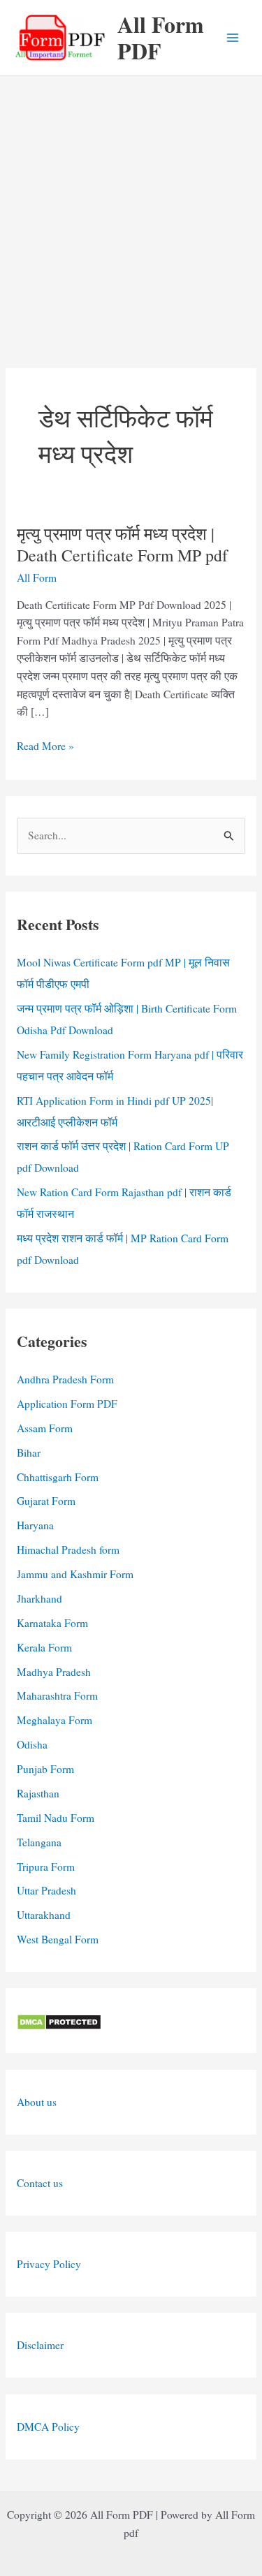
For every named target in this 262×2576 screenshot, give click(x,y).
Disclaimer (40, 2345)
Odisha (32, 1744)
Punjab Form (45, 1769)
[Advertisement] (131, 214)
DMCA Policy (48, 2427)
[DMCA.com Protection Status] (59, 2020)
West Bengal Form (58, 1939)
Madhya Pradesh (54, 1672)
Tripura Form (46, 1867)
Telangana (39, 1842)
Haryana (35, 1525)
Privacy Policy (49, 2264)
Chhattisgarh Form (58, 1477)
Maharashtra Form (57, 1695)
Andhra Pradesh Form (65, 1379)
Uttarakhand (44, 1915)
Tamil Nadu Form (56, 1818)
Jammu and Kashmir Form (75, 1574)
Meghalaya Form (54, 1720)
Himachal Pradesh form (68, 1550)
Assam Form (45, 1428)
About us (37, 2102)
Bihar (29, 1452)
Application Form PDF (67, 1404)
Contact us (40, 2183)
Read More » (45, 747)
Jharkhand (39, 1598)
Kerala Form (44, 1647)
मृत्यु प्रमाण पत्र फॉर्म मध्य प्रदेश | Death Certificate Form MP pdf (122, 544)
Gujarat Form (46, 1501)
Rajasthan (38, 1793)
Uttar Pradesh (46, 1890)
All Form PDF (161, 37)
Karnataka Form (52, 1623)
